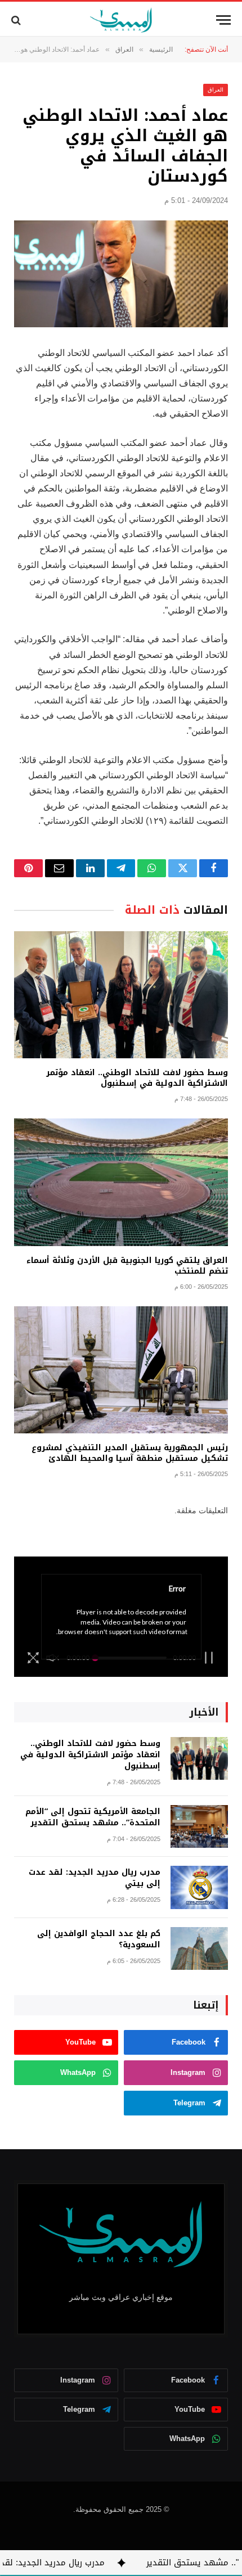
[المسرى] (121, 20)
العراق (216, 90)
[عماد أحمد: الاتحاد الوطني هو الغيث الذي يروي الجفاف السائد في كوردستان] (121, 274)
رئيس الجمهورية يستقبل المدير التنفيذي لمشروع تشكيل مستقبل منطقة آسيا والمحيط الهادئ (130, 1453)
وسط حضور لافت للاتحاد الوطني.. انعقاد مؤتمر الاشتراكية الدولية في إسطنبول (137, 1078)
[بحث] (17, 20)
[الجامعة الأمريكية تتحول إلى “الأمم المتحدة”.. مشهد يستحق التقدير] (199, 1827)
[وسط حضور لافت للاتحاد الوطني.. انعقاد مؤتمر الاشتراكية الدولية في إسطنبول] (121, 995)
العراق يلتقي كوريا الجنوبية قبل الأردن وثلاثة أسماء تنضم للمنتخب (127, 1266)
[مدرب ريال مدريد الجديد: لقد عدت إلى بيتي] (199, 1887)
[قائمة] (223, 20)
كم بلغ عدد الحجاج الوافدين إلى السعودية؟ (99, 1939)
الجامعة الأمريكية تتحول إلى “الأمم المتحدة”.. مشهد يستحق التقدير (93, 1817)
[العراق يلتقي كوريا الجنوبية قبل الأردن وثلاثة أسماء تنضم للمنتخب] (121, 1182)
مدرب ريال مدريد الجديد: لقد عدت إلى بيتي (95, 1878)
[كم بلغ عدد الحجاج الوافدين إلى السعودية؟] (199, 1949)
